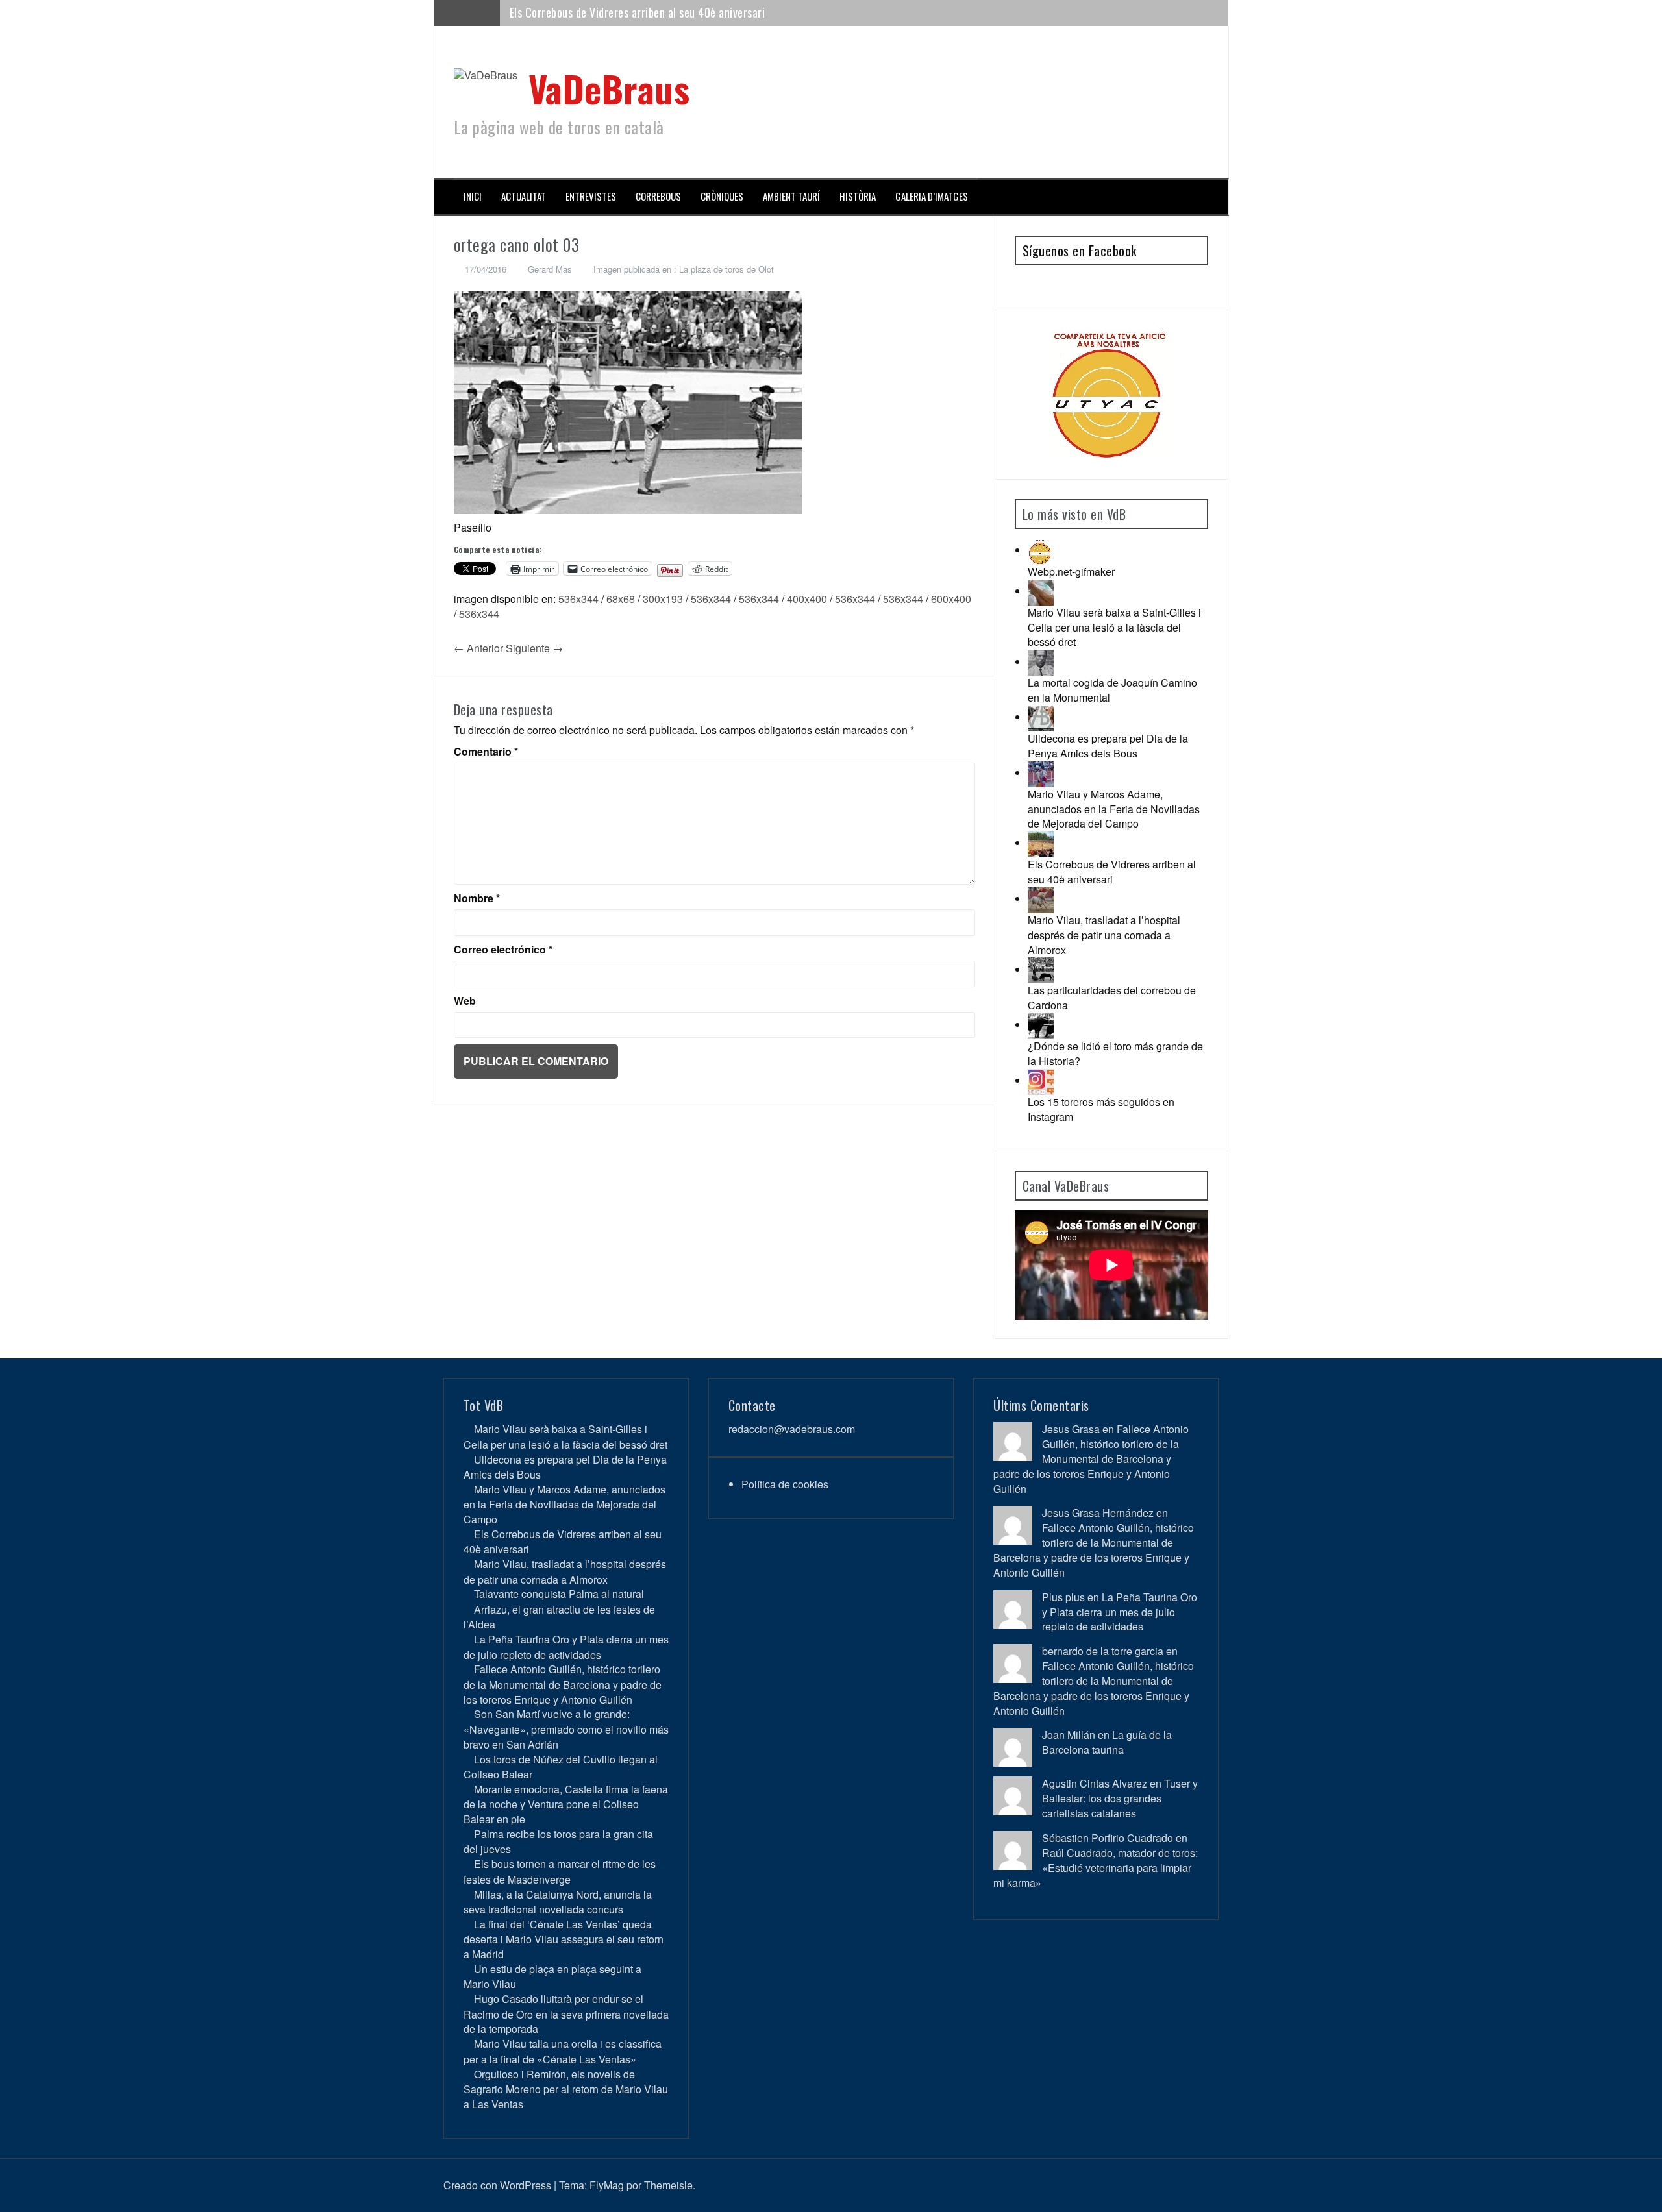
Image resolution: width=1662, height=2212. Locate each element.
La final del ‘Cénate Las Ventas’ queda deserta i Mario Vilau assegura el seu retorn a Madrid (564, 1939)
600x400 (951, 599)
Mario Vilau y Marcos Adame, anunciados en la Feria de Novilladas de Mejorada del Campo (1114, 809)
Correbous (658, 196)
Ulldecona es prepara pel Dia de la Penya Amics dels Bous (1108, 746)
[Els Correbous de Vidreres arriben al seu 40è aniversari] (1041, 843)
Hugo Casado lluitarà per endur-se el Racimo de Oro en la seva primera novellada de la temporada (566, 2014)
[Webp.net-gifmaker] (1041, 550)
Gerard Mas (550, 269)
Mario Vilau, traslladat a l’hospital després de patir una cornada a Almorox (683, 12)
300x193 (663, 599)
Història (858, 196)
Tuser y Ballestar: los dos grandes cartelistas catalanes (1120, 1798)
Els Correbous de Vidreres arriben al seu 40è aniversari (1112, 872)
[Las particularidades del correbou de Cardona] (1041, 969)
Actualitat (524, 196)
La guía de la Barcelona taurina (1107, 1742)
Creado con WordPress (497, 2185)
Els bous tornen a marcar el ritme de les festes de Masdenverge (560, 1871)
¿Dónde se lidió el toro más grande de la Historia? (1115, 1053)
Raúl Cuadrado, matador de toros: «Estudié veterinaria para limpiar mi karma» (1096, 1868)
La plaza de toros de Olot (726, 269)
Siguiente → (534, 648)
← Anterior (478, 648)
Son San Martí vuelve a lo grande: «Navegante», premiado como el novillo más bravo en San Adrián (566, 1729)
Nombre (477, 898)
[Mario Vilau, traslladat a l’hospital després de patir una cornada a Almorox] (1041, 899)
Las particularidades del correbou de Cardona (1112, 998)
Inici (473, 196)
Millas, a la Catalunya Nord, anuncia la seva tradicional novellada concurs (558, 1902)
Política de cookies (785, 1484)
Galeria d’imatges (932, 196)
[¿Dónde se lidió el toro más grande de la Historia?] (1041, 1025)
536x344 (578, 599)
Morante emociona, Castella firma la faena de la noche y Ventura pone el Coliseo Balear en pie (566, 1804)
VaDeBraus (609, 88)
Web (465, 1001)
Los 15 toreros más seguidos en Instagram (1101, 1109)
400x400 (807, 599)
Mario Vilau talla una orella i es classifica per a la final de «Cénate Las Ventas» (563, 2051)
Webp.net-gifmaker (1071, 571)
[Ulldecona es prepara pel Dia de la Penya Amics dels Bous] (1041, 717)
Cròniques (722, 196)
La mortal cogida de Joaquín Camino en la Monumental (1112, 690)
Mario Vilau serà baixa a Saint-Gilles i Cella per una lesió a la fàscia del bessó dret (1114, 627)
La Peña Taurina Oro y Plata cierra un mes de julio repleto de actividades (566, 1647)
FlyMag (607, 2185)
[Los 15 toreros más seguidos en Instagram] (1041, 1080)
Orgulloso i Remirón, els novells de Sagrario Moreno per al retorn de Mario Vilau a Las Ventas (566, 2089)
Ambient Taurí (791, 196)
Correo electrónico (503, 950)
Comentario (486, 752)
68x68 (621, 599)
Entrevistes (591, 196)
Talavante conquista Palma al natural (559, 1594)
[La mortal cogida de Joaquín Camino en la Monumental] (1041, 662)
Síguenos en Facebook (1080, 251)
